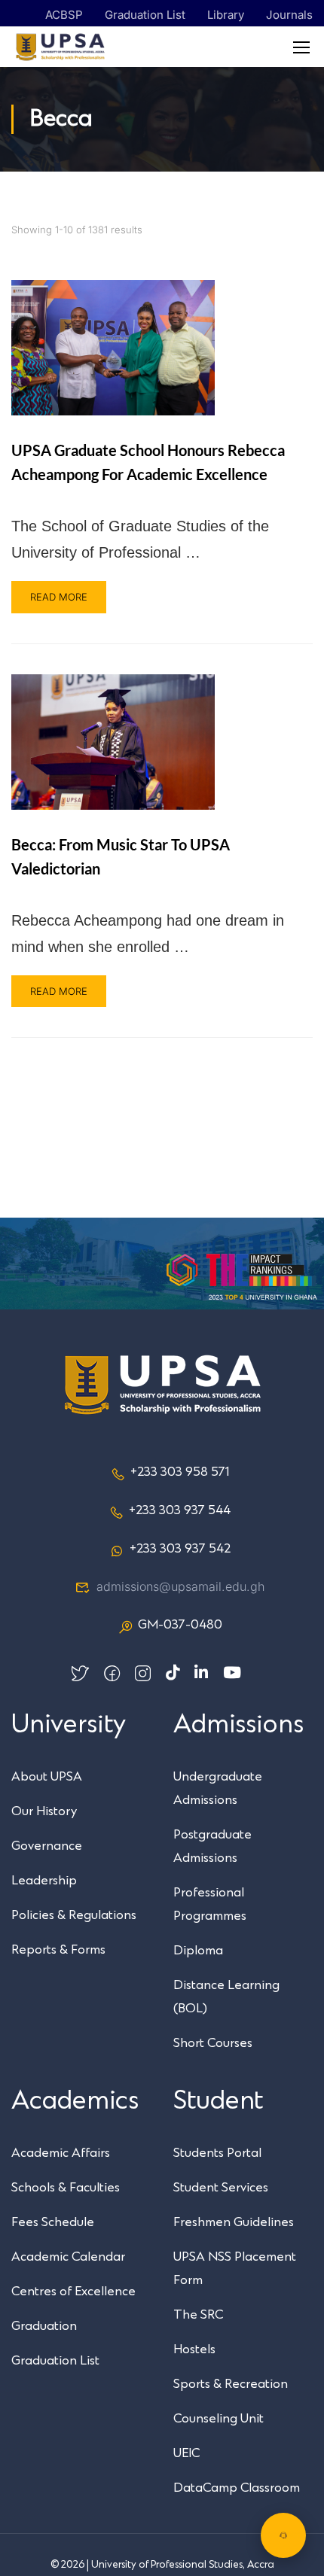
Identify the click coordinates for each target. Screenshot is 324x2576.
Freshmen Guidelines (234, 2222)
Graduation (44, 2326)
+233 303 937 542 (180, 1549)
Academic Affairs (61, 2153)
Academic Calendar (68, 2257)
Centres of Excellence (73, 2292)
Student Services (221, 2188)
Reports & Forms (58, 1950)
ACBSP (64, 15)
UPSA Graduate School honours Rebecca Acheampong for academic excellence (148, 462)
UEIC (186, 2453)
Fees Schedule (53, 2222)
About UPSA (47, 1777)
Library (226, 15)
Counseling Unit (219, 2419)
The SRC (198, 2315)
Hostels (194, 2349)
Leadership (44, 1881)
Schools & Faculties (66, 2188)
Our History (44, 1811)
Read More (59, 597)
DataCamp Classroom (237, 2488)
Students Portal (217, 2153)
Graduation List (145, 15)
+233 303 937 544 (180, 1510)
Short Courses (213, 2043)
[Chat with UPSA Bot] (283, 2535)
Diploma (198, 1951)
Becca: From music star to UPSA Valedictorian (121, 856)
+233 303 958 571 (180, 1472)
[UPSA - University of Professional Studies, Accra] (60, 47)
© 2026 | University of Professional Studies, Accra (162, 2565)
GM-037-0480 (180, 1625)
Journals (289, 15)
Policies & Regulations (74, 1915)
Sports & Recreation (231, 2384)
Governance (47, 1846)
